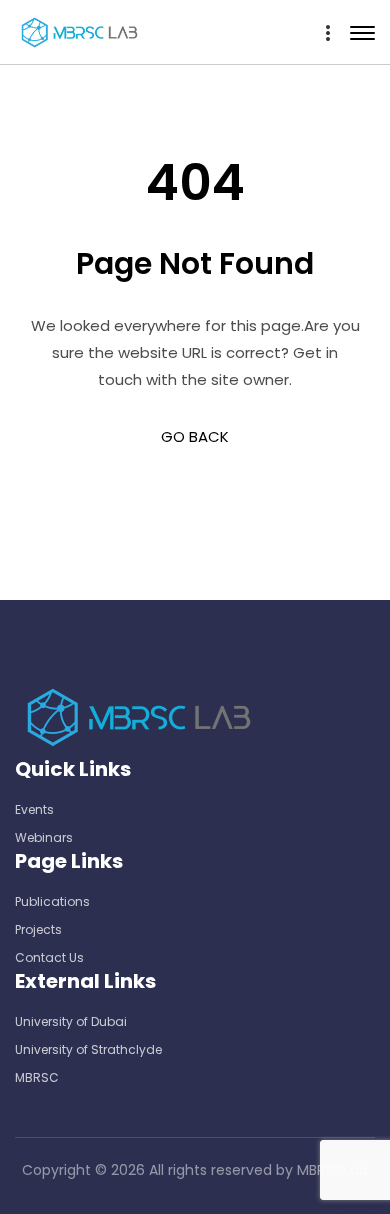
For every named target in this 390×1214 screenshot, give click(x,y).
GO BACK (195, 436)
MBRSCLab (332, 1170)
